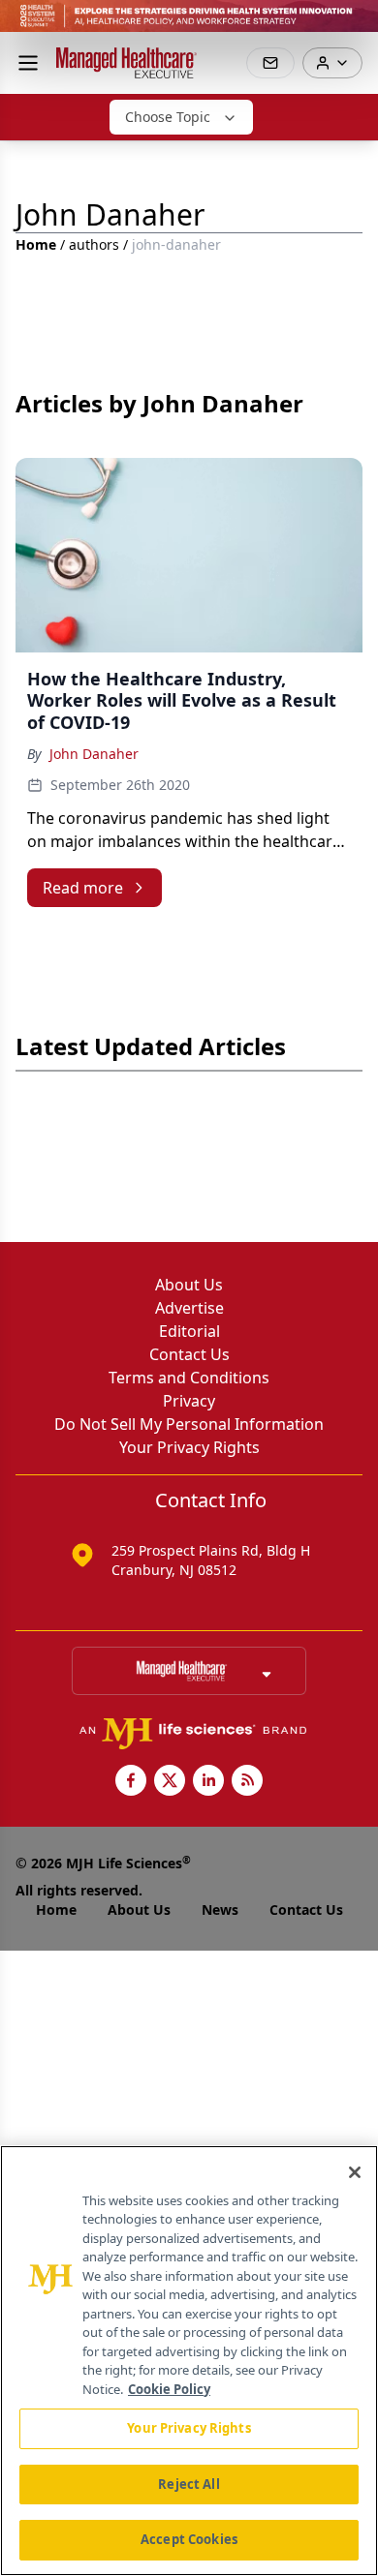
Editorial (189, 1331)
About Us (189, 1285)
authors (94, 244)
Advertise (189, 1308)
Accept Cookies (189, 2539)
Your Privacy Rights (189, 1447)
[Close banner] (353, 25)
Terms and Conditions (189, 1378)
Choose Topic (168, 117)
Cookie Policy (169, 2389)
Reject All (189, 2484)
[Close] (355, 2172)
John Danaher (94, 754)
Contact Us (189, 1354)
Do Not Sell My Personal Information (189, 1424)
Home (36, 244)
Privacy (189, 1401)
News (220, 1909)
